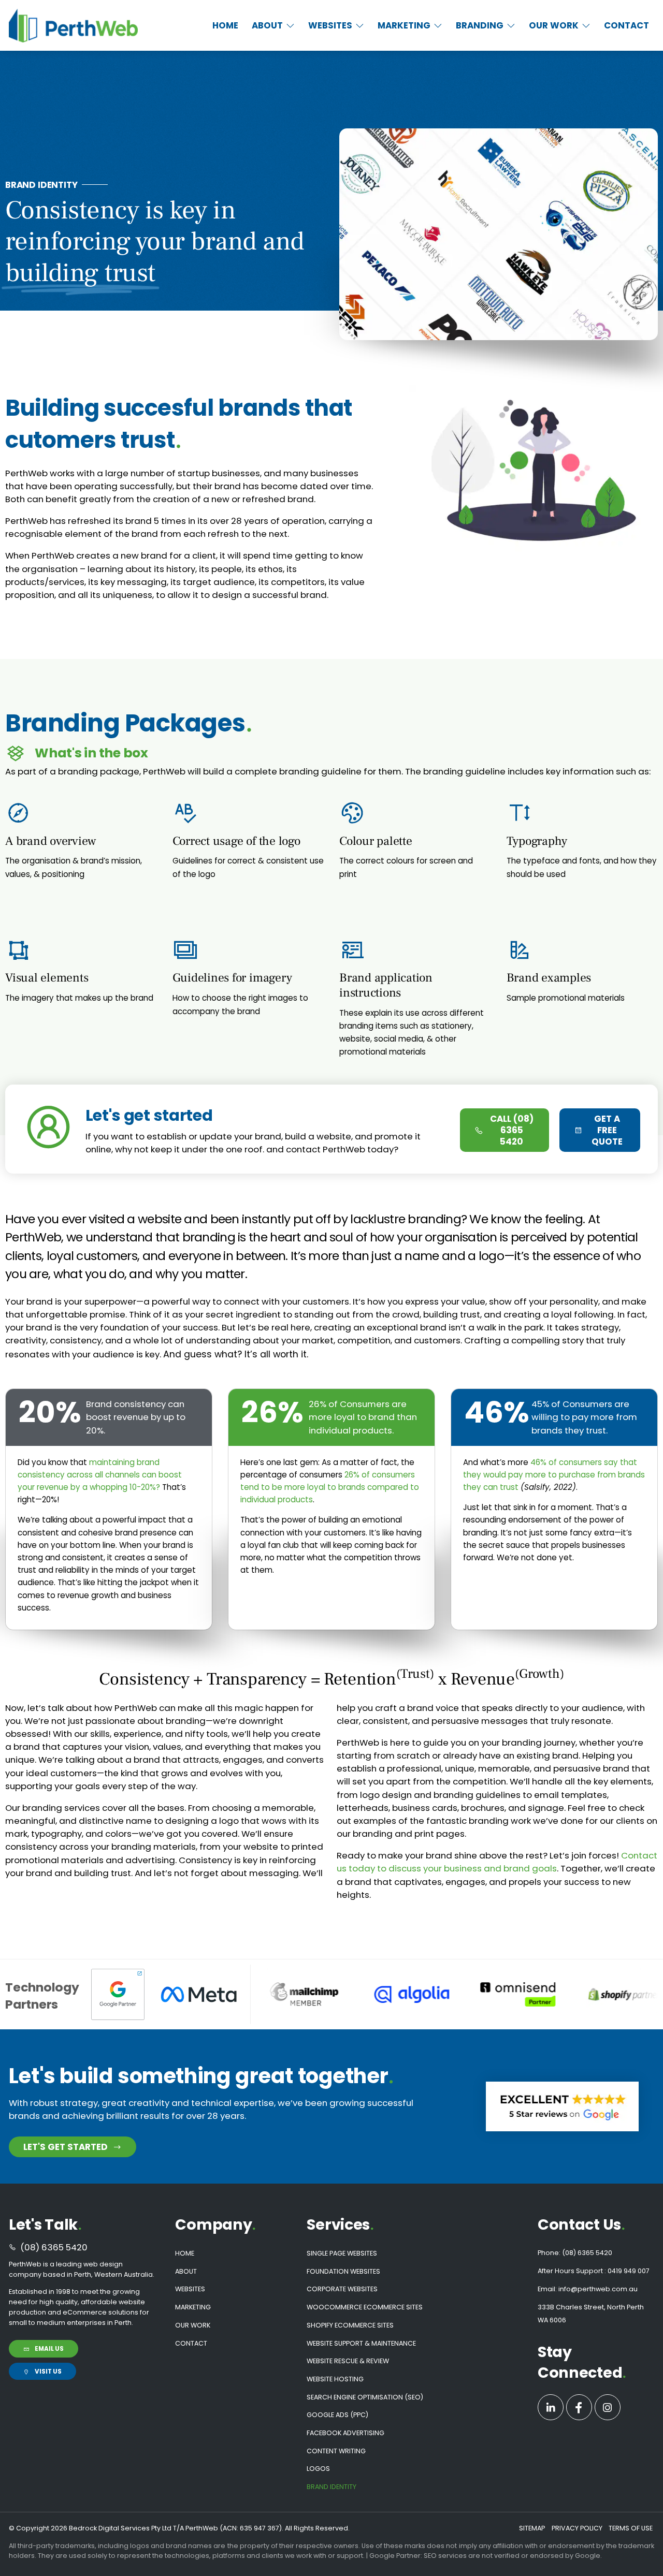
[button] (273, 26)
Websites (190, 2289)
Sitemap (532, 2528)
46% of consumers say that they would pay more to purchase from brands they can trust (554, 1475)
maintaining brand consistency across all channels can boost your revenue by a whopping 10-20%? (100, 1475)
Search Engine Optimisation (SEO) (365, 2397)
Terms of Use (631, 2528)
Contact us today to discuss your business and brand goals (497, 1862)
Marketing (193, 2307)
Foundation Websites (343, 2271)
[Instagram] (608, 2407)
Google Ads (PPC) (337, 2415)
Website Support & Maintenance (361, 2343)
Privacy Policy (577, 2528)
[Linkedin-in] (551, 2407)
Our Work (193, 2325)
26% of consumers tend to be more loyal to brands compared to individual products (330, 1487)
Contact (191, 2343)
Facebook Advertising (345, 2433)
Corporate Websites (342, 2289)
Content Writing (336, 2451)
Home (185, 2253)
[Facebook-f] (579, 2407)
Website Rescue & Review (348, 2361)
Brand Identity (331, 2487)
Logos (318, 2469)
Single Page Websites (342, 2253)
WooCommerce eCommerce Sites (365, 2307)
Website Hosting (335, 2379)
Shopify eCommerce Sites (350, 2325)
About (186, 2271)
